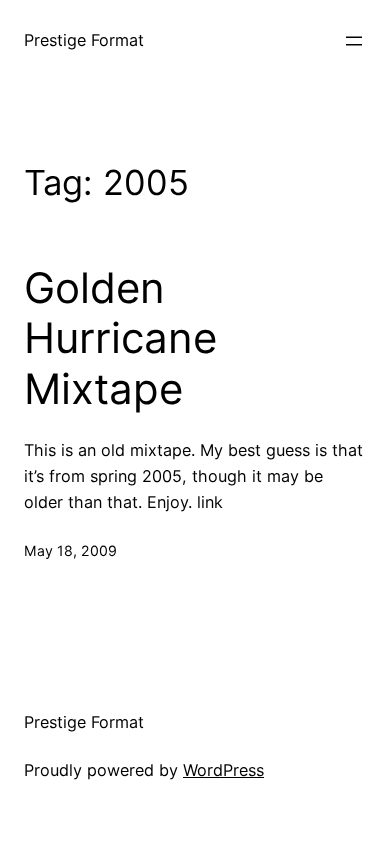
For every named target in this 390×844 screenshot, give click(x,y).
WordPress (223, 770)
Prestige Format (84, 40)
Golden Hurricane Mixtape (120, 338)
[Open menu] (354, 41)
